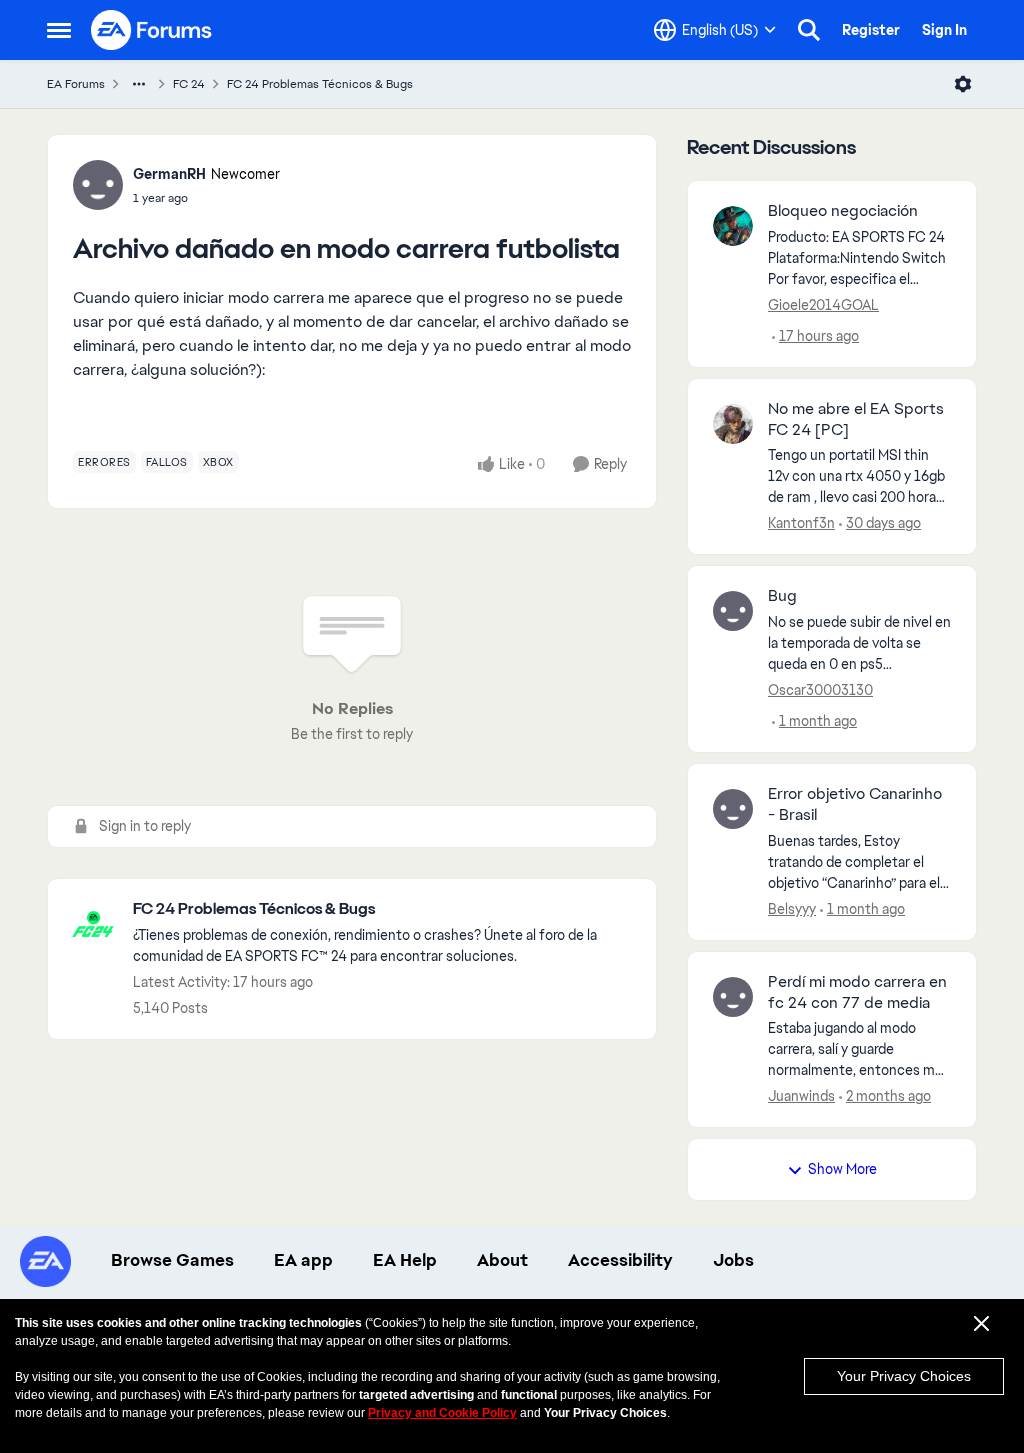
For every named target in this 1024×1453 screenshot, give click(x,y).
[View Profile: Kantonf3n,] (733, 424)
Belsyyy (792, 909)
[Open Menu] (963, 84)
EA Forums (76, 84)
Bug (782, 596)
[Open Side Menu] (59, 30)
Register (871, 30)
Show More (842, 1169)
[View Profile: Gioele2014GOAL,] (733, 226)
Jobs (733, 1260)
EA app (303, 1260)
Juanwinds (801, 1096)
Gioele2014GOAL (823, 305)
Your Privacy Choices (904, 1376)
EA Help (405, 1260)
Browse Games (172, 1260)
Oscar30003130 (820, 690)
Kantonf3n (801, 523)
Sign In (944, 30)
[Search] (809, 30)
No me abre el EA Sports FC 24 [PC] (856, 419)
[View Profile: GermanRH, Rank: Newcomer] (98, 185)
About (502, 1260)
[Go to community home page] (152, 30)
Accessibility (620, 1260)
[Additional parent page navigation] (139, 84)
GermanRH (169, 174)
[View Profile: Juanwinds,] (733, 997)
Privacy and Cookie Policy (442, 1413)
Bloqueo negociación (843, 211)
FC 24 (189, 84)
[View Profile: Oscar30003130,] (733, 611)
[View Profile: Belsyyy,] (733, 809)
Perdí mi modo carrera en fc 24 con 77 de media (857, 992)
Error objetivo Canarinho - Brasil (855, 804)
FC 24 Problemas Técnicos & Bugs (320, 84)
